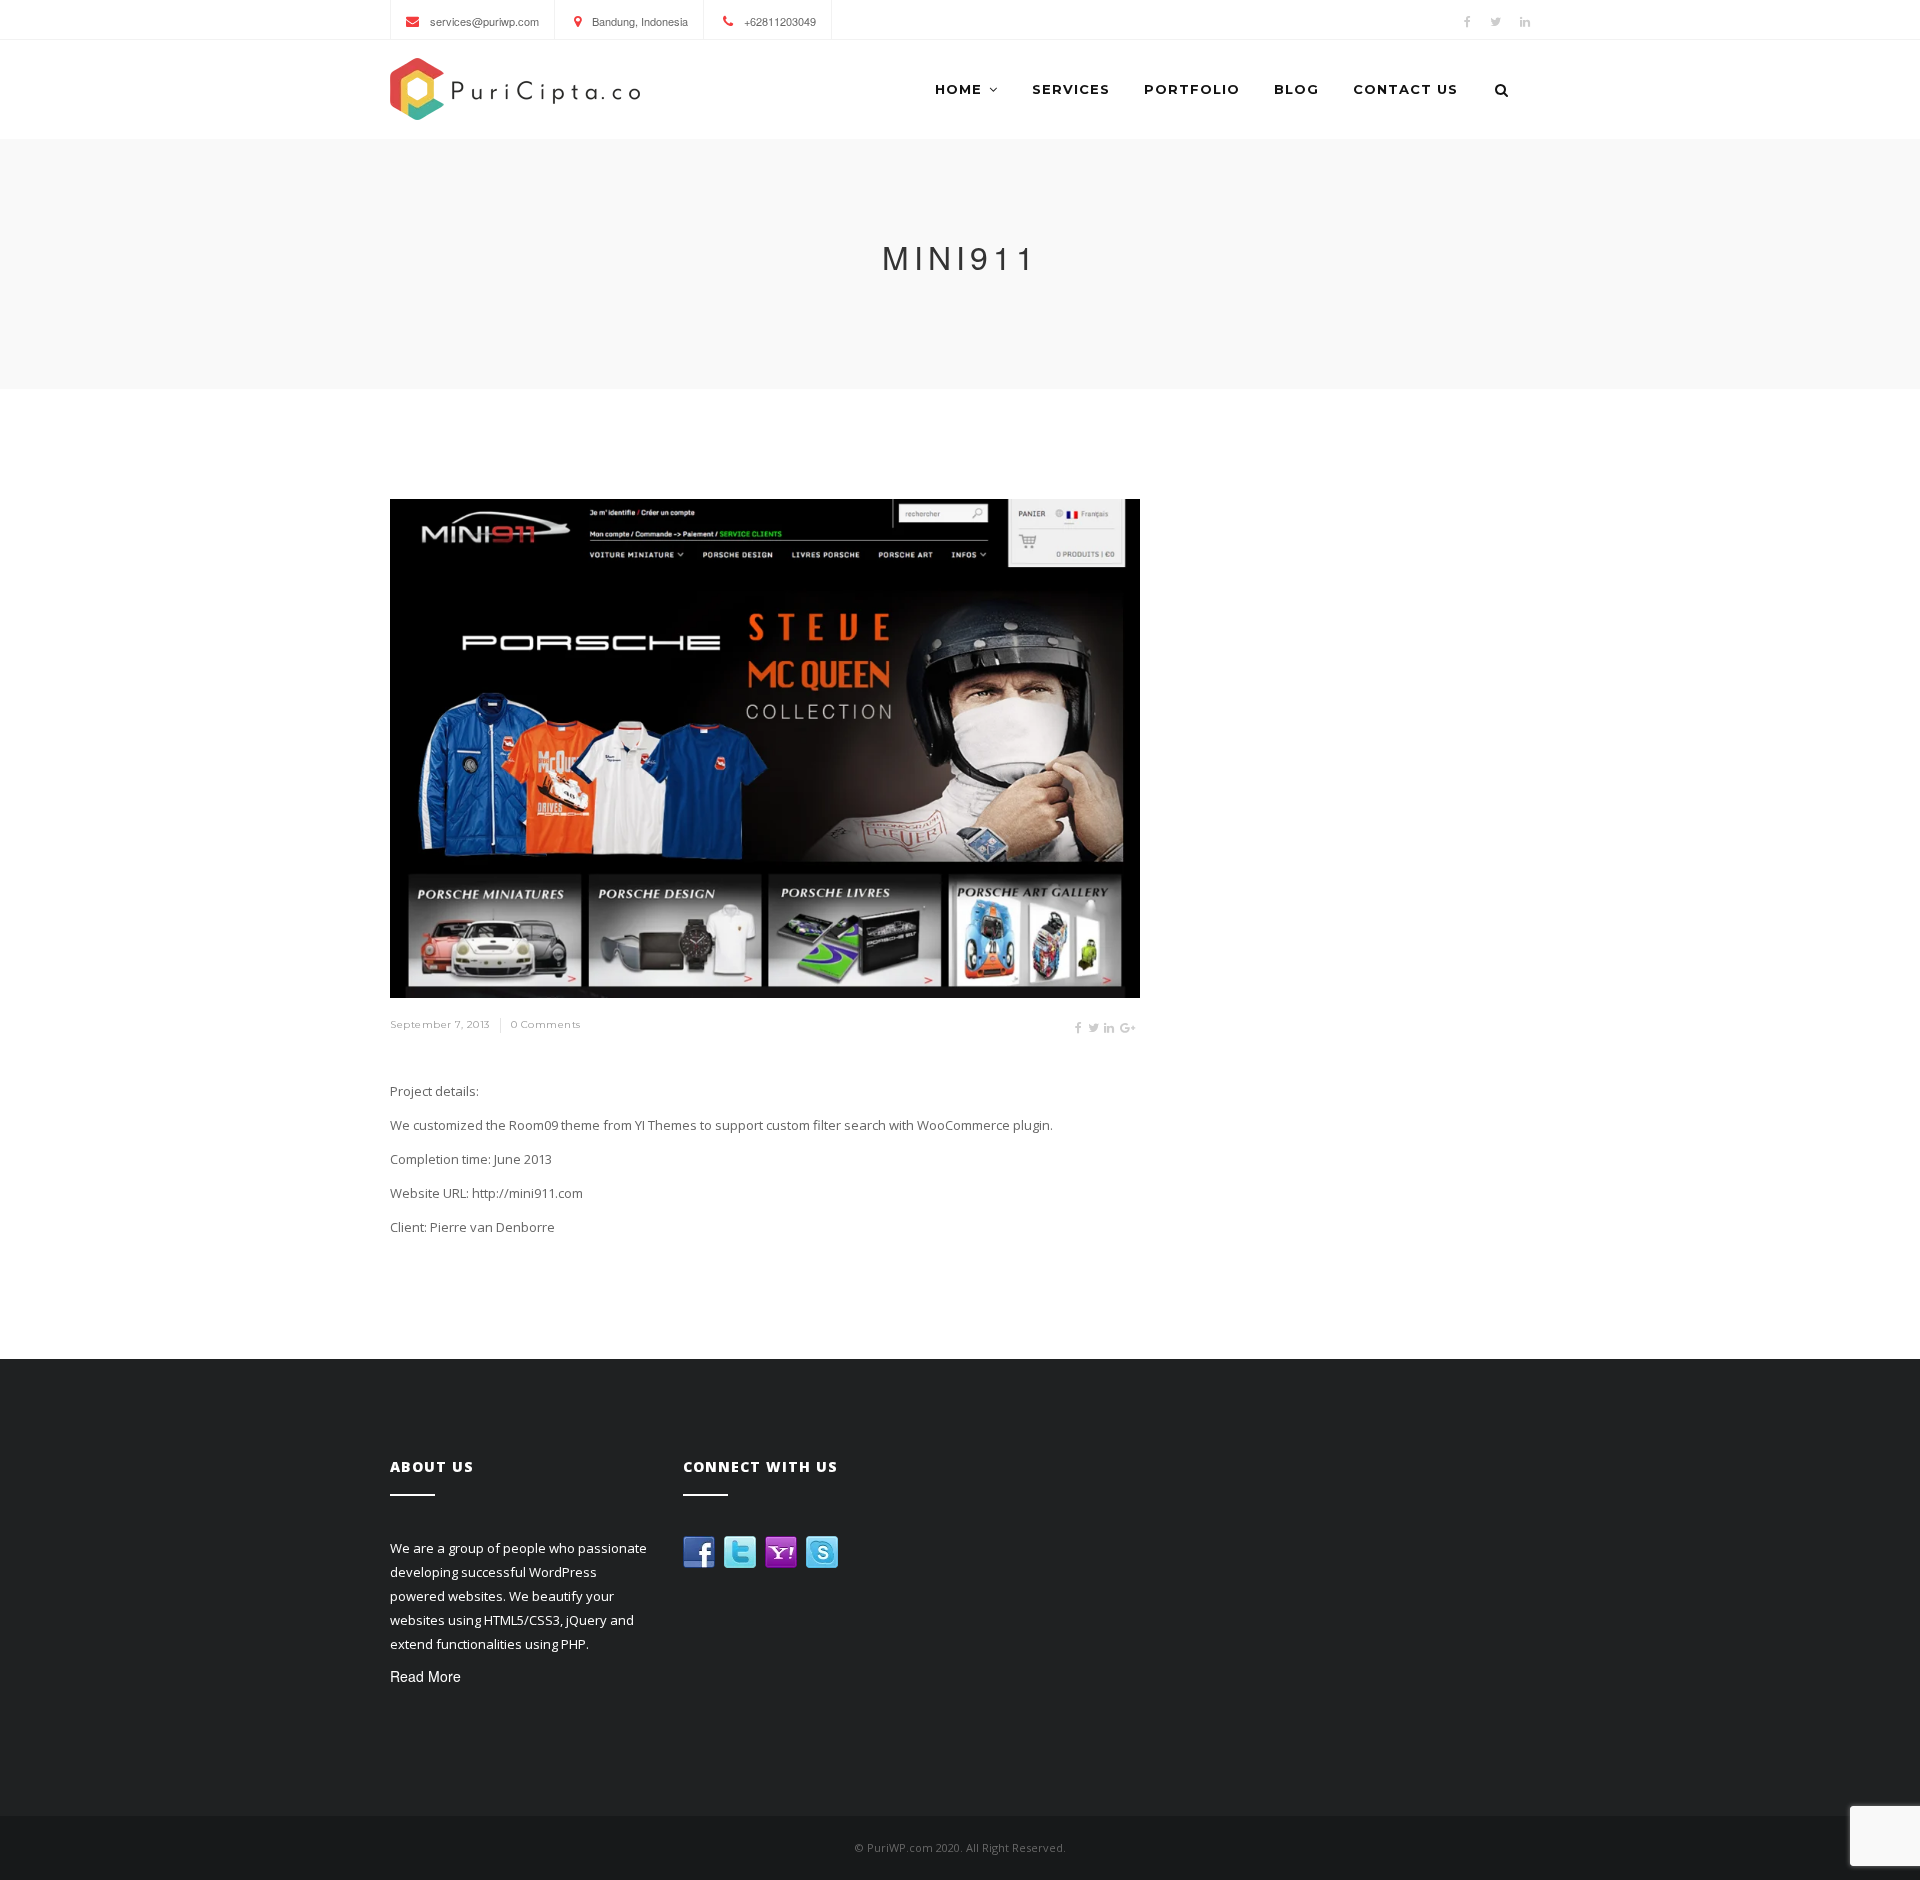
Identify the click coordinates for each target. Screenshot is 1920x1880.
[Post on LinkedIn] (1109, 1026)
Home (958, 89)
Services (1071, 89)
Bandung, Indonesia (638, 21)
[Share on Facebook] (1079, 1026)
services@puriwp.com (483, 21)
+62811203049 (778, 21)
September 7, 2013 (440, 1024)
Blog (1296, 89)
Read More (425, 1676)
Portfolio (1192, 89)
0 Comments (546, 1024)
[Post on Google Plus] (1128, 1026)
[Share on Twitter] (1094, 1026)
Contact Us (1405, 89)
